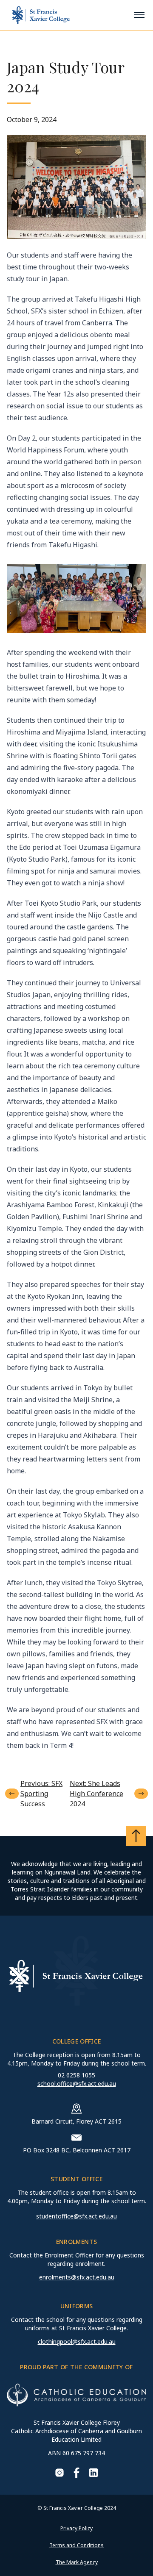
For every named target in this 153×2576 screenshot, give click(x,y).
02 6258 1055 (76, 2075)
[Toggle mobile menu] (139, 15)
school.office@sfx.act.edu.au (77, 2084)
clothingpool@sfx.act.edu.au (77, 2342)
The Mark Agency (77, 2562)
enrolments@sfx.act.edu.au (77, 2277)
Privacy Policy (76, 2528)
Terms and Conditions (76, 2545)
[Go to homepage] (41, 15)
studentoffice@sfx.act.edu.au (76, 2216)
